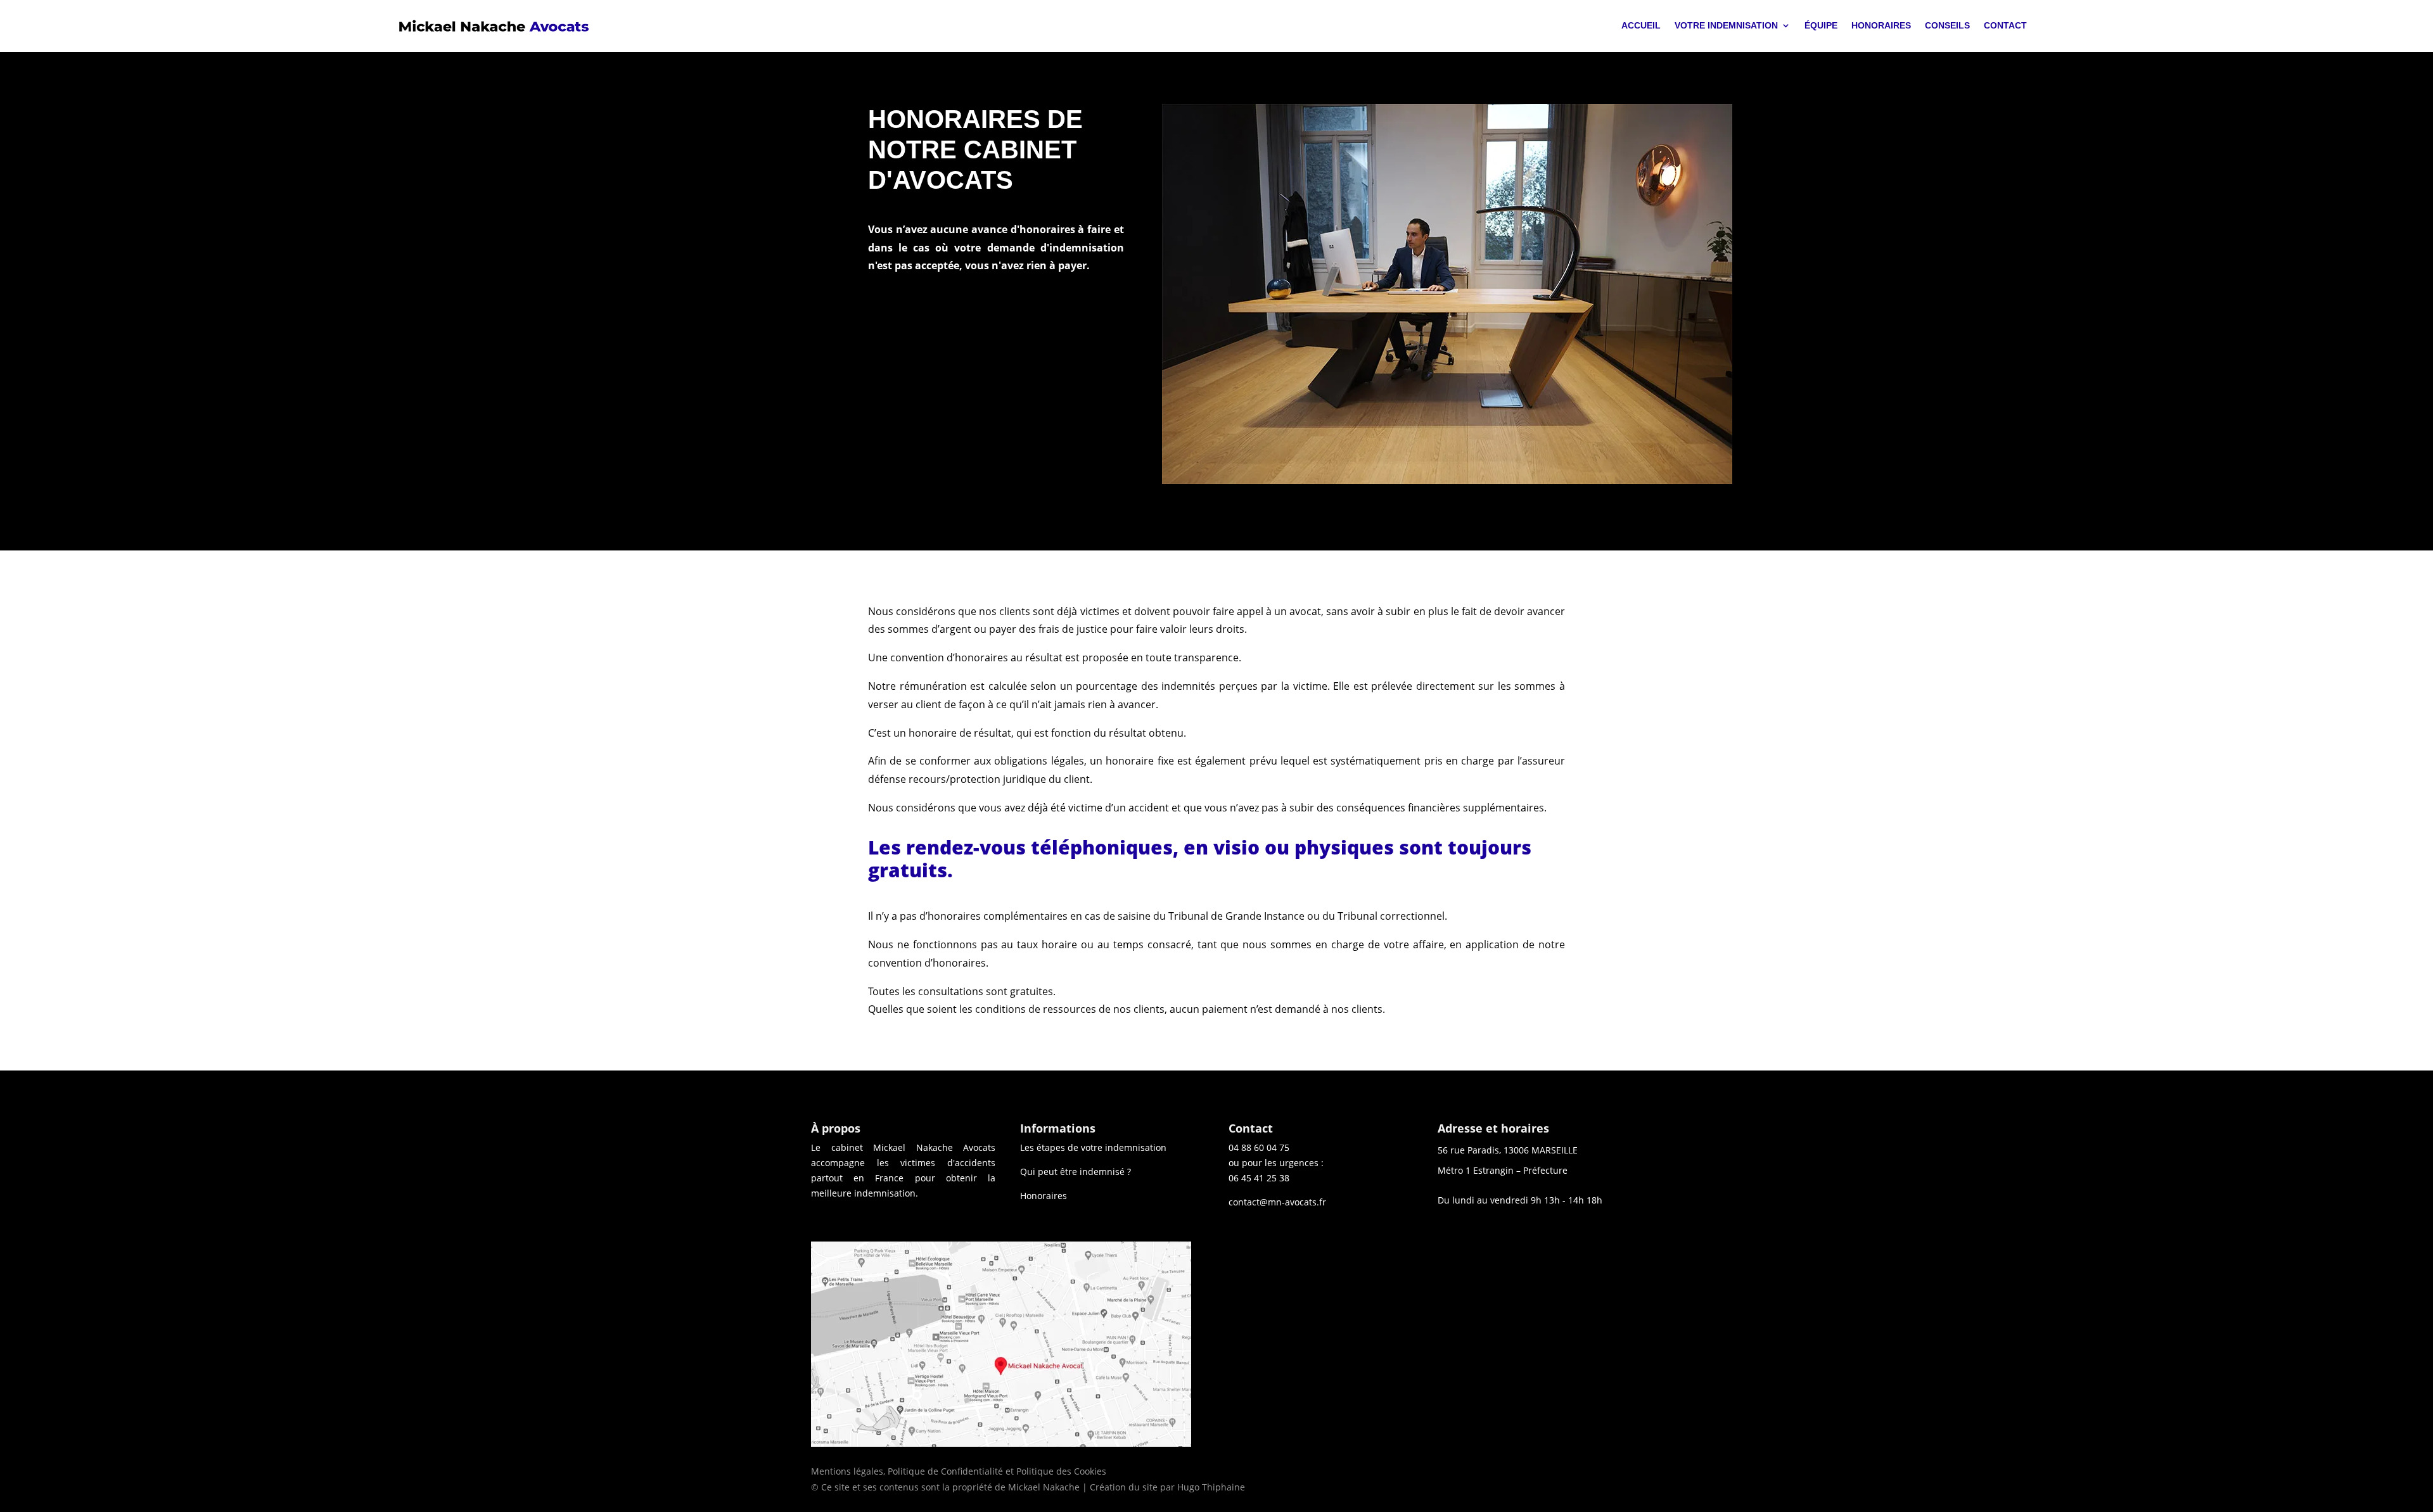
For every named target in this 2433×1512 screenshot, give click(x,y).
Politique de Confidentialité (945, 1471)
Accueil (1641, 25)
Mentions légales (847, 1471)
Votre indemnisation (1726, 25)
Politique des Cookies (1061, 1471)
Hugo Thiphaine (1211, 1487)
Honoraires (1881, 25)
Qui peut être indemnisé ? (1076, 1172)
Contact (2005, 25)
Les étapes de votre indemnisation (1093, 1147)
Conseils (1947, 25)
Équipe (1821, 25)
